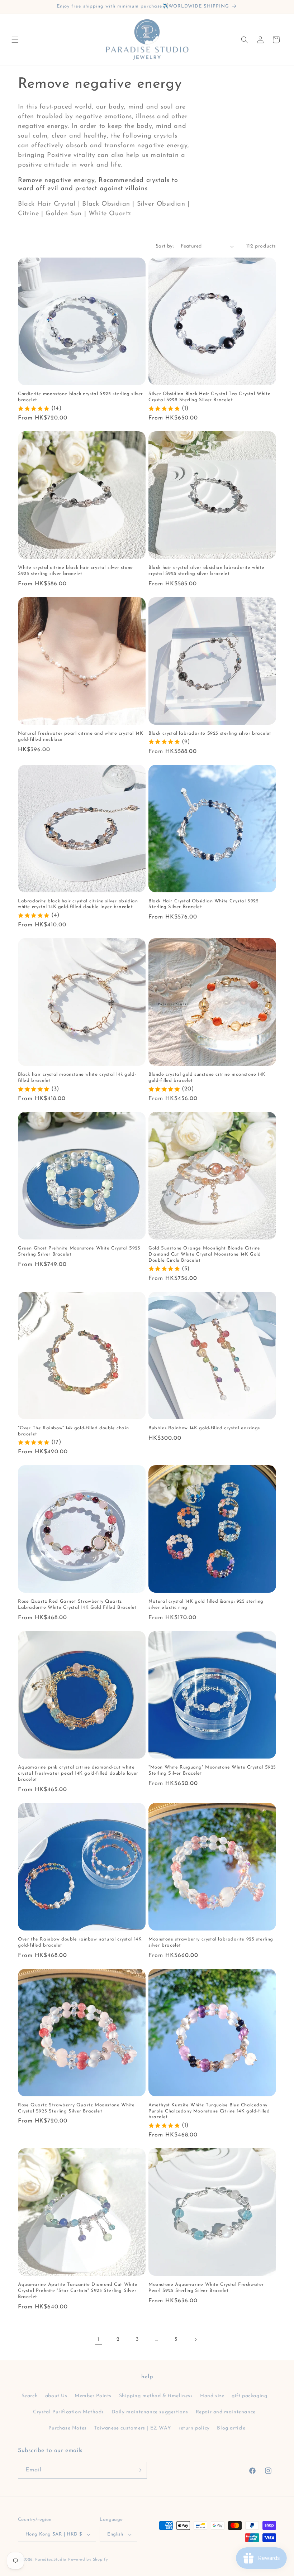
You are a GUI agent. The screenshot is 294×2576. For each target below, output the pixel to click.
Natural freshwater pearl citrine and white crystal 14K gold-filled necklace (80, 737)
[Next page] (195, 2340)
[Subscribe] (139, 2470)
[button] (15, 40)
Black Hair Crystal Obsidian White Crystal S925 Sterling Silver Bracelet (204, 904)
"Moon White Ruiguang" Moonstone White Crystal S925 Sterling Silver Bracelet (212, 1770)
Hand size (212, 2396)
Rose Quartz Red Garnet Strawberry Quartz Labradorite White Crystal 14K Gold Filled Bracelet (77, 1604)
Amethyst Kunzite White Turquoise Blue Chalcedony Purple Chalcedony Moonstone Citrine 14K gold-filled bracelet (209, 2111)
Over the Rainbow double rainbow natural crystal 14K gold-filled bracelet (80, 1942)
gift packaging (249, 2396)
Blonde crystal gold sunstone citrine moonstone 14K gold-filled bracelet (207, 1078)
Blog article (231, 2428)
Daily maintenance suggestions (150, 2412)
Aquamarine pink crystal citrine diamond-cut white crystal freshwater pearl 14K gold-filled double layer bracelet (78, 1773)
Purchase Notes (67, 2428)
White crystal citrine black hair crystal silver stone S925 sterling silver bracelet (75, 571)
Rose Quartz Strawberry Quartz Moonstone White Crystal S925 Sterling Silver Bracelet (76, 2108)
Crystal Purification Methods (68, 2412)
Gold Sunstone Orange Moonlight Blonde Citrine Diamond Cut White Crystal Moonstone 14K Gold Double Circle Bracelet (205, 1254)
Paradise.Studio (51, 2560)
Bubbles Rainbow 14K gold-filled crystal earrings (204, 1428)
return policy (194, 2428)
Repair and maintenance (226, 2412)
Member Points (93, 2396)
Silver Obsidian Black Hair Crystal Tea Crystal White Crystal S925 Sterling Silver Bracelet (209, 397)
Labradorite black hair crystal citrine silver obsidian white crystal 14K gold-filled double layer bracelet (78, 904)
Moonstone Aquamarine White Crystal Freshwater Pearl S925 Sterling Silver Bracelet (206, 2288)
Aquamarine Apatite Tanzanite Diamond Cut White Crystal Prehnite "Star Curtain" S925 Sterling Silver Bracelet (78, 2291)
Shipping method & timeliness (156, 2396)
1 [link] (99, 2340)
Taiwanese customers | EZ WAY (132, 2428)
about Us (56, 2396)
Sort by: (165, 246)
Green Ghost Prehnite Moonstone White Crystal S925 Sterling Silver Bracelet (79, 1251)
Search (30, 2396)
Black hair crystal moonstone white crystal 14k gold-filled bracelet (77, 1078)
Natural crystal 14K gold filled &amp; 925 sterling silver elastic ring (206, 1604)
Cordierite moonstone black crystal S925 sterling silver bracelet (80, 397)
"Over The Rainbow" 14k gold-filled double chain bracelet (73, 1431)
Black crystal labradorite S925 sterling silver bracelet (210, 733)
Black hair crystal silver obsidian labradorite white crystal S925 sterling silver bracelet (206, 571)
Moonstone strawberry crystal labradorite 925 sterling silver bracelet (211, 1942)
